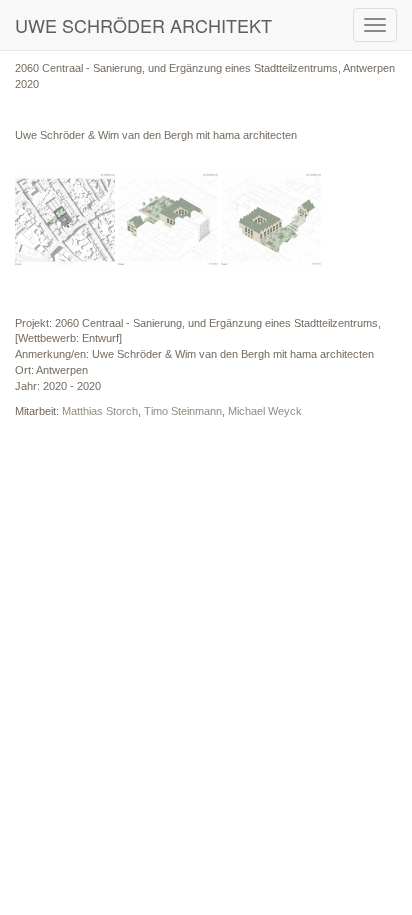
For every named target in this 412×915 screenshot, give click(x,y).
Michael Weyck (265, 411)
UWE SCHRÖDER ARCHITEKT (143, 25)
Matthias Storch (100, 411)
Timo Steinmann (183, 411)
